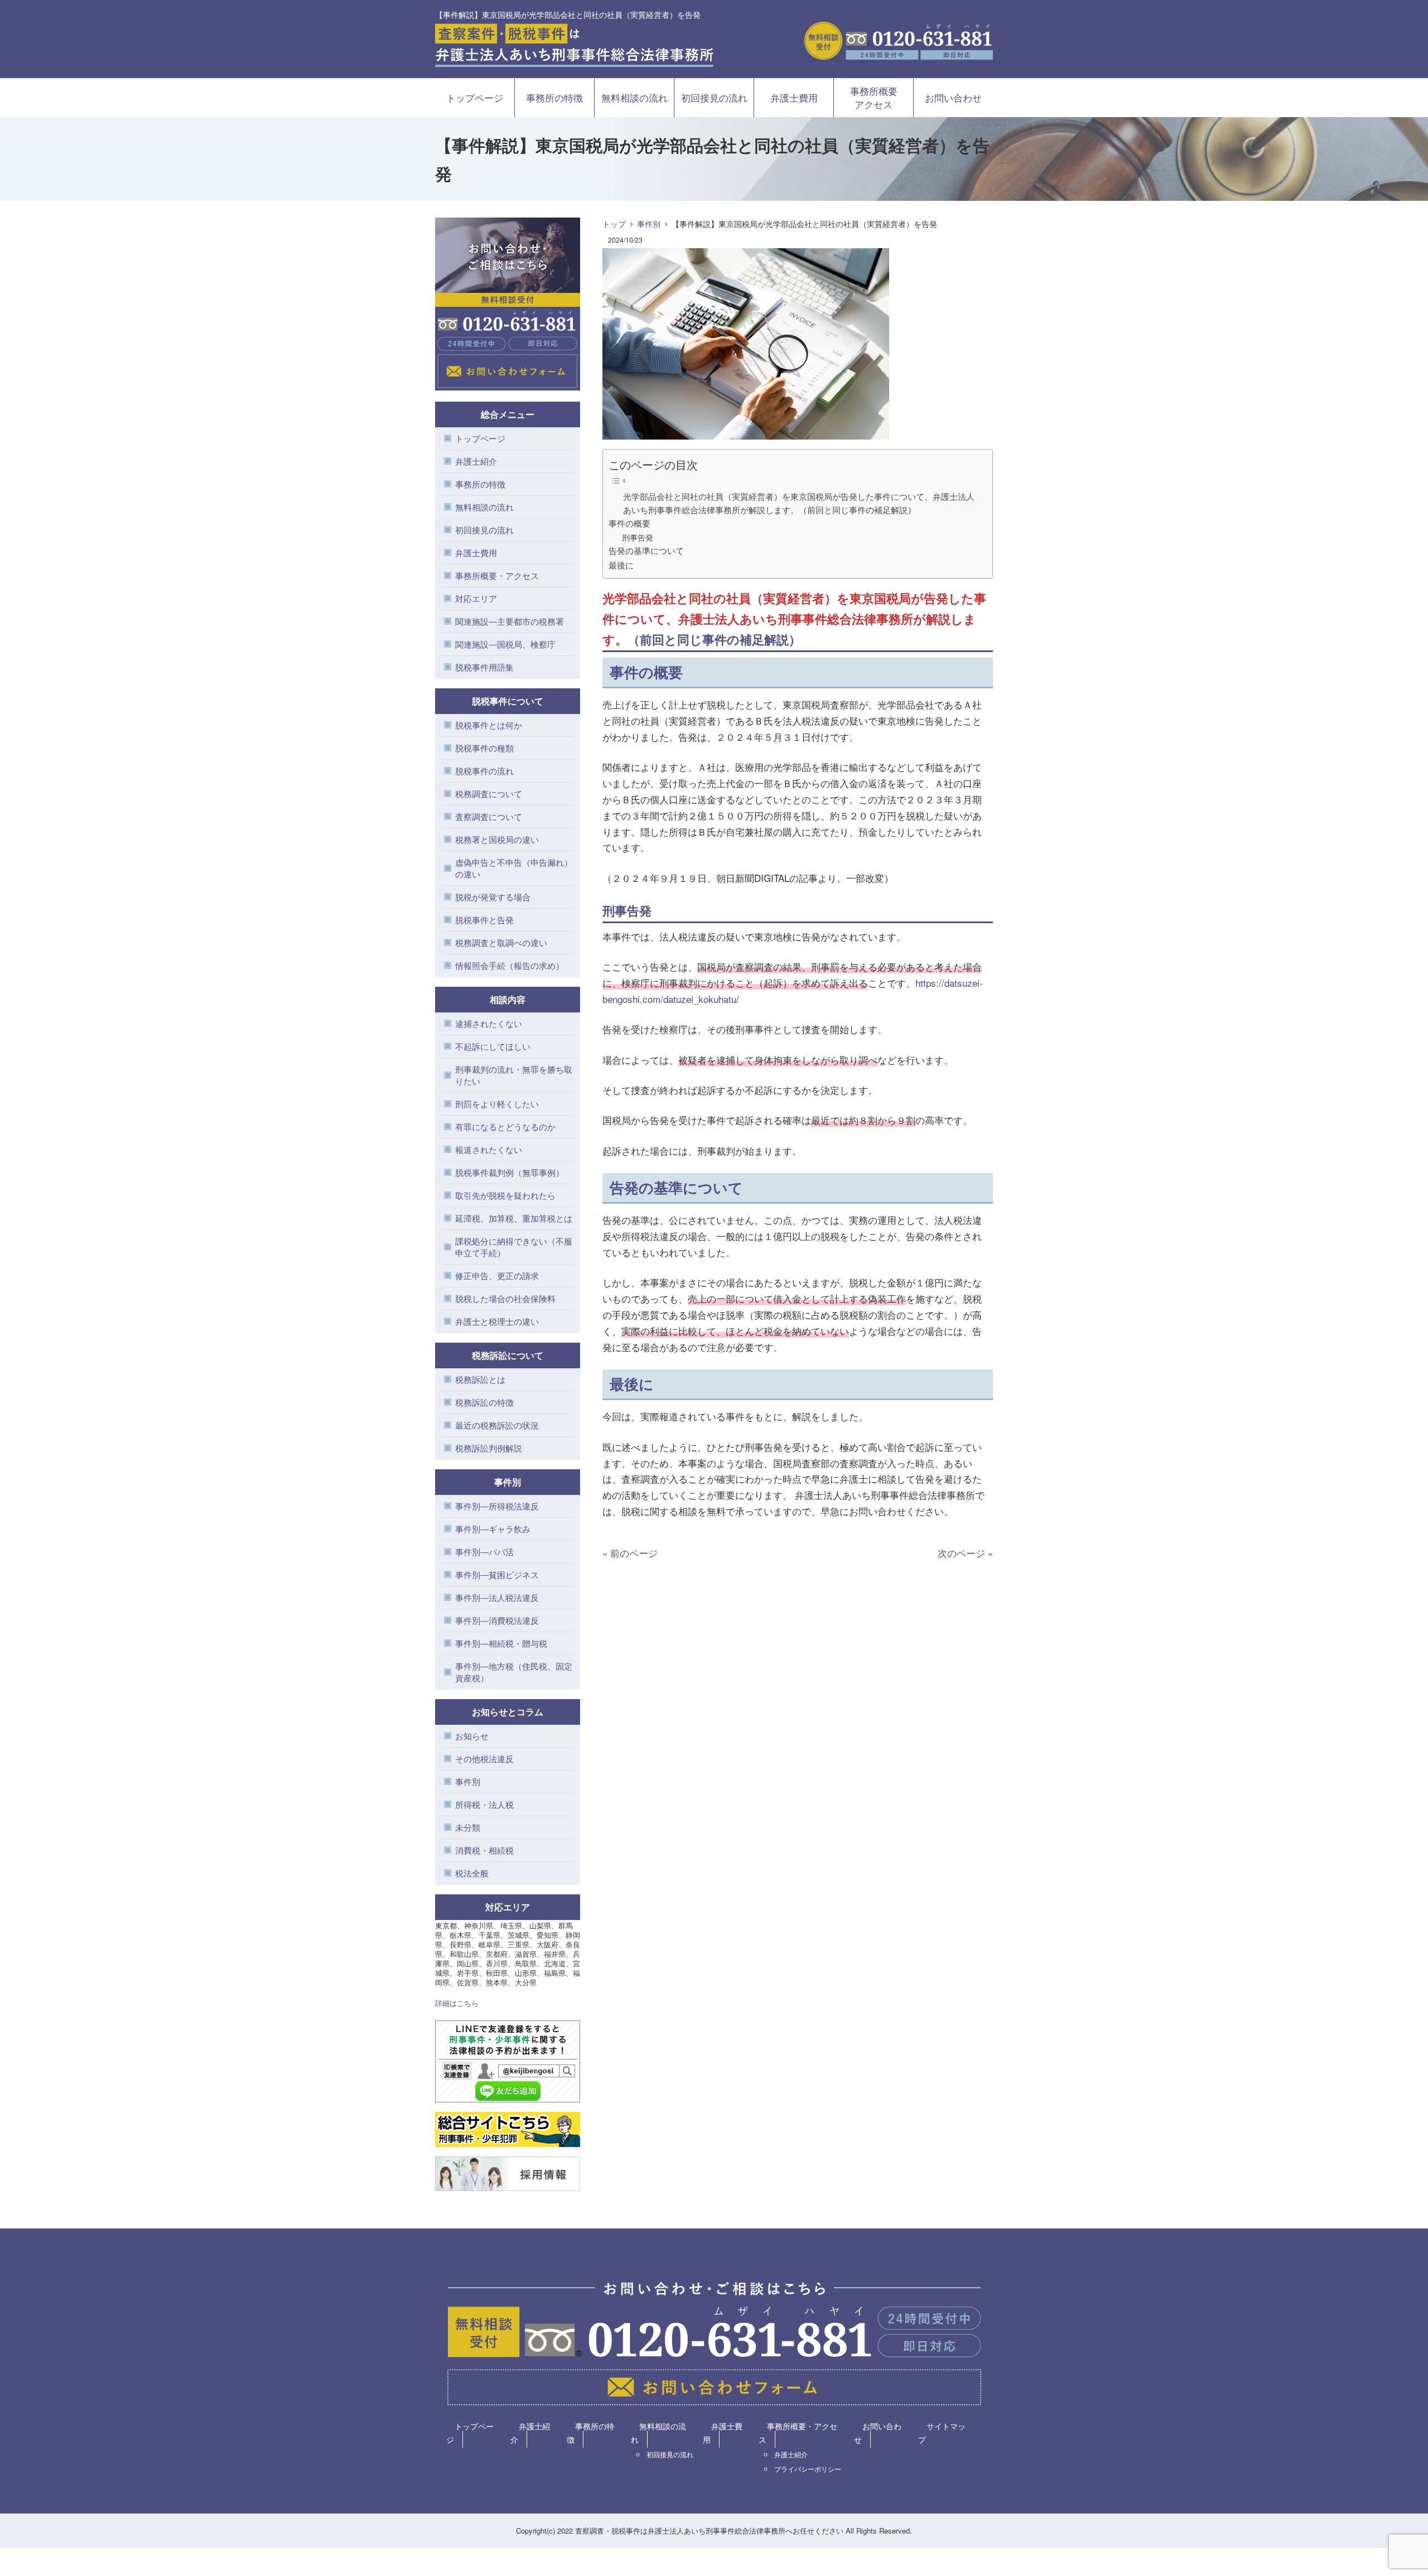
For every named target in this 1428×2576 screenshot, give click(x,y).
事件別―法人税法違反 (497, 1597)
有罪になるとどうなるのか (505, 1127)
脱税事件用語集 (484, 667)
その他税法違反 (484, 1759)
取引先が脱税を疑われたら (505, 1195)
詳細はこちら (457, 2003)
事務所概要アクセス (874, 97)
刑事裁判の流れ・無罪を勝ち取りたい (514, 1075)
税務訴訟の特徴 (484, 1402)
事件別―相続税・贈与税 (501, 1643)
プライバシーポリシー (808, 2469)
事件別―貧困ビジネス (497, 1574)
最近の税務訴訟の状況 (497, 1425)
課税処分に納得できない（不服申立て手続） (514, 1247)
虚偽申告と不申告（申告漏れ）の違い (514, 868)
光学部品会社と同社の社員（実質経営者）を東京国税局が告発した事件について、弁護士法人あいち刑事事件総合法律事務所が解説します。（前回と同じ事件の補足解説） (799, 503)
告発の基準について (646, 550)
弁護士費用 (794, 97)
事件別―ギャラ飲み (493, 1529)
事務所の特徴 (554, 97)
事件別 (649, 224)
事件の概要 (629, 523)
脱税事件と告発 (484, 920)
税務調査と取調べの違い (501, 942)
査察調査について (489, 816)
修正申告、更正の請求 (497, 1275)
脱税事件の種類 (484, 748)
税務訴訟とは (480, 1379)
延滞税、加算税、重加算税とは (514, 1218)
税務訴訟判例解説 (489, 1448)
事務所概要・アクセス (497, 575)
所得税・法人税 (484, 1804)
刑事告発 (638, 537)
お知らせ (472, 1736)
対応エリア (476, 598)
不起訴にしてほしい (493, 1046)
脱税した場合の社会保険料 (505, 1298)
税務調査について (489, 793)
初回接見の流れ (714, 97)
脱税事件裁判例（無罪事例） (510, 1172)
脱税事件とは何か (489, 725)
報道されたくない (489, 1149)
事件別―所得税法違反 (497, 1506)
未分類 (468, 1827)
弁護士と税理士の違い (497, 1321)
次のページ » (965, 1553)
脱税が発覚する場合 (493, 897)
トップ (614, 224)
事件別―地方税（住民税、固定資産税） (514, 1672)
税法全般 (472, 1873)
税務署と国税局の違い (497, 839)
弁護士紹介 (476, 461)
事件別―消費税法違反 (497, 1620)
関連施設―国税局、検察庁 (505, 644)
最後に (621, 565)
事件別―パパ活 (484, 1552)
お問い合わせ (953, 97)
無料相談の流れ (635, 97)
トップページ (475, 97)
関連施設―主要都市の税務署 (510, 621)
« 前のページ (630, 1553)
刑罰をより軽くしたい (497, 1104)
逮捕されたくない (489, 1023)
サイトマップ (942, 2433)
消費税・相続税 (484, 1850)
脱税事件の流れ (484, 771)
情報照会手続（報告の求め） (510, 965)
